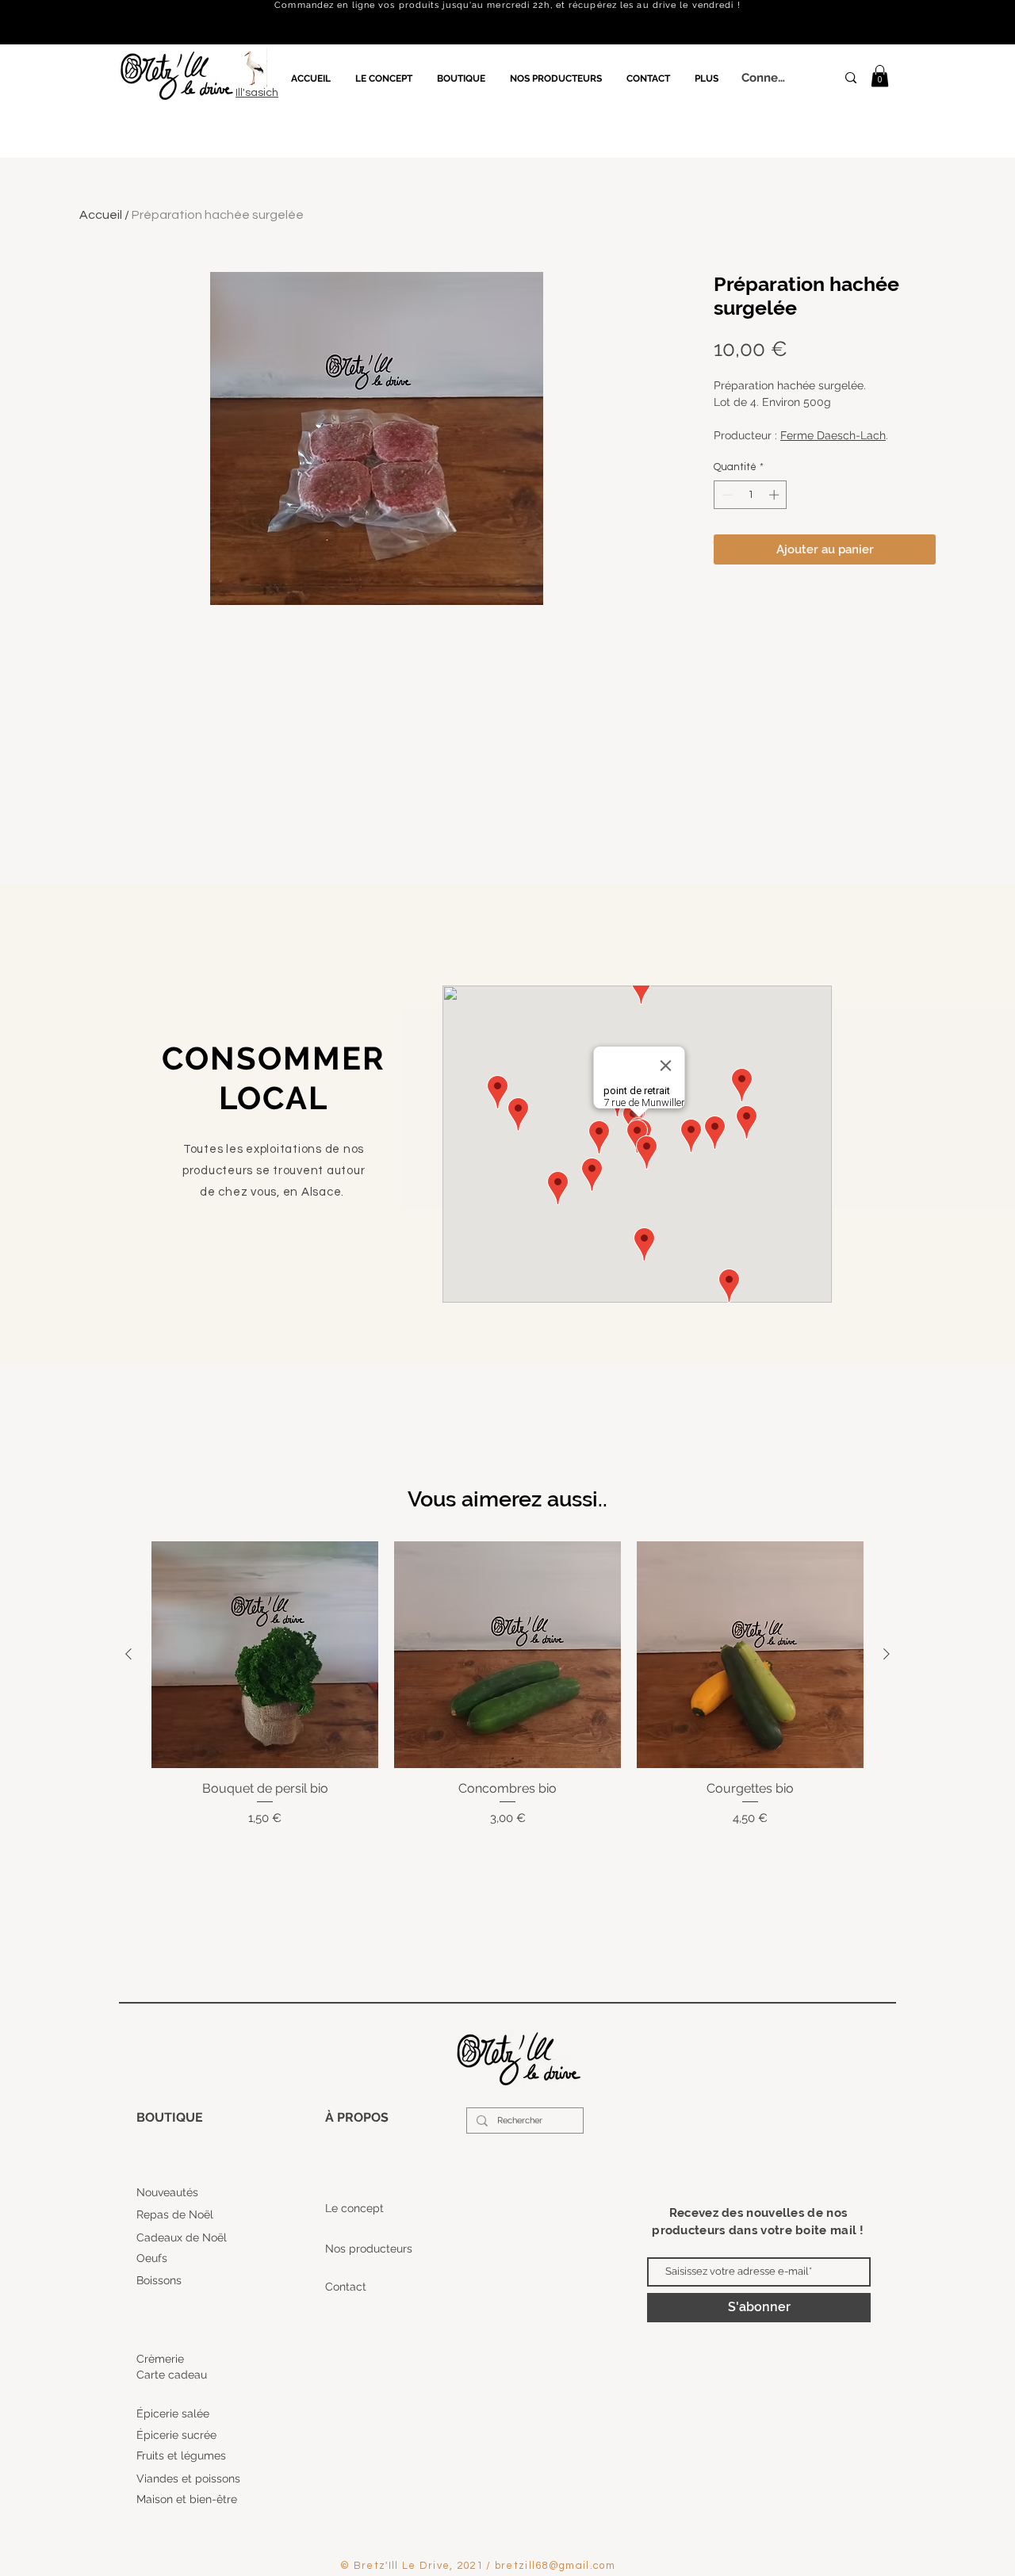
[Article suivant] (887, 1654)
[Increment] (776, 495)
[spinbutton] (751, 495)
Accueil (101, 215)
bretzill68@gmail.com (555, 2566)
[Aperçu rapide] (265, 1655)
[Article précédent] (128, 1654)
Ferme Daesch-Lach (833, 435)
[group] (507, 1684)
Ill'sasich (257, 93)
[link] (880, 76)
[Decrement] (726, 495)
